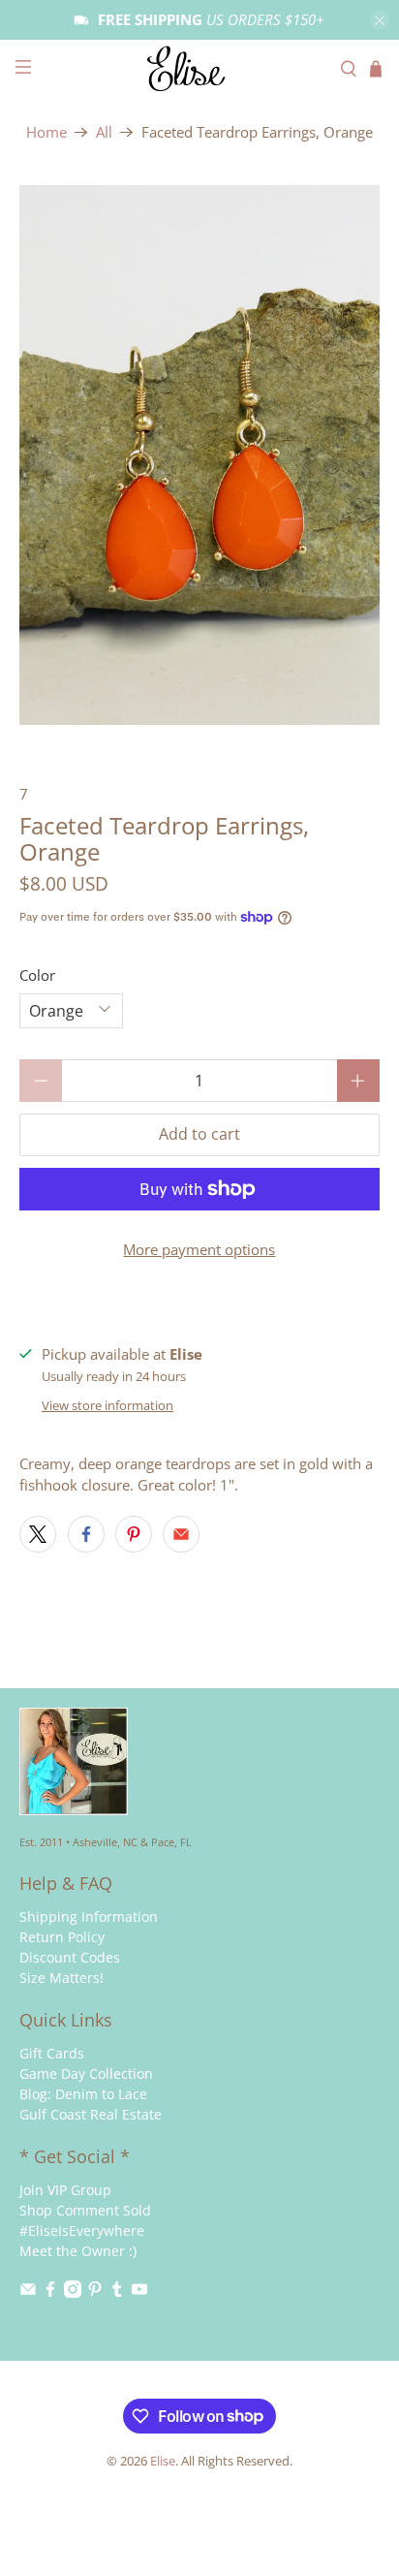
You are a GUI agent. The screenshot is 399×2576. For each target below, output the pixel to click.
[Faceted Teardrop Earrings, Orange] (199, 455)
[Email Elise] (28, 2293)
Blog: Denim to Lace (83, 2094)
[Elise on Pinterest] (95, 2293)
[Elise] (199, 69)
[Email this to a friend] (181, 1534)
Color (37, 975)
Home (46, 132)
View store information (107, 1405)
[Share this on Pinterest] (134, 1534)
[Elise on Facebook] (50, 2293)
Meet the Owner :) (78, 2251)
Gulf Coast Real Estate (91, 2114)
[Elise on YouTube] (139, 2293)
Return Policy (62, 1937)
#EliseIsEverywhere (82, 2230)
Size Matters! (61, 1978)
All (104, 132)
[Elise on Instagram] (73, 2293)
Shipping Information (89, 1916)
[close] (380, 20)
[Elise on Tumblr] (117, 2293)
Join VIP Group (65, 2190)
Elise (163, 2461)
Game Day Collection (86, 2073)
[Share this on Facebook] (86, 1534)
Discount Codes (70, 1957)
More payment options (199, 1249)
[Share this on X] (38, 1534)
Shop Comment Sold (85, 2210)
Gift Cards (52, 2053)
